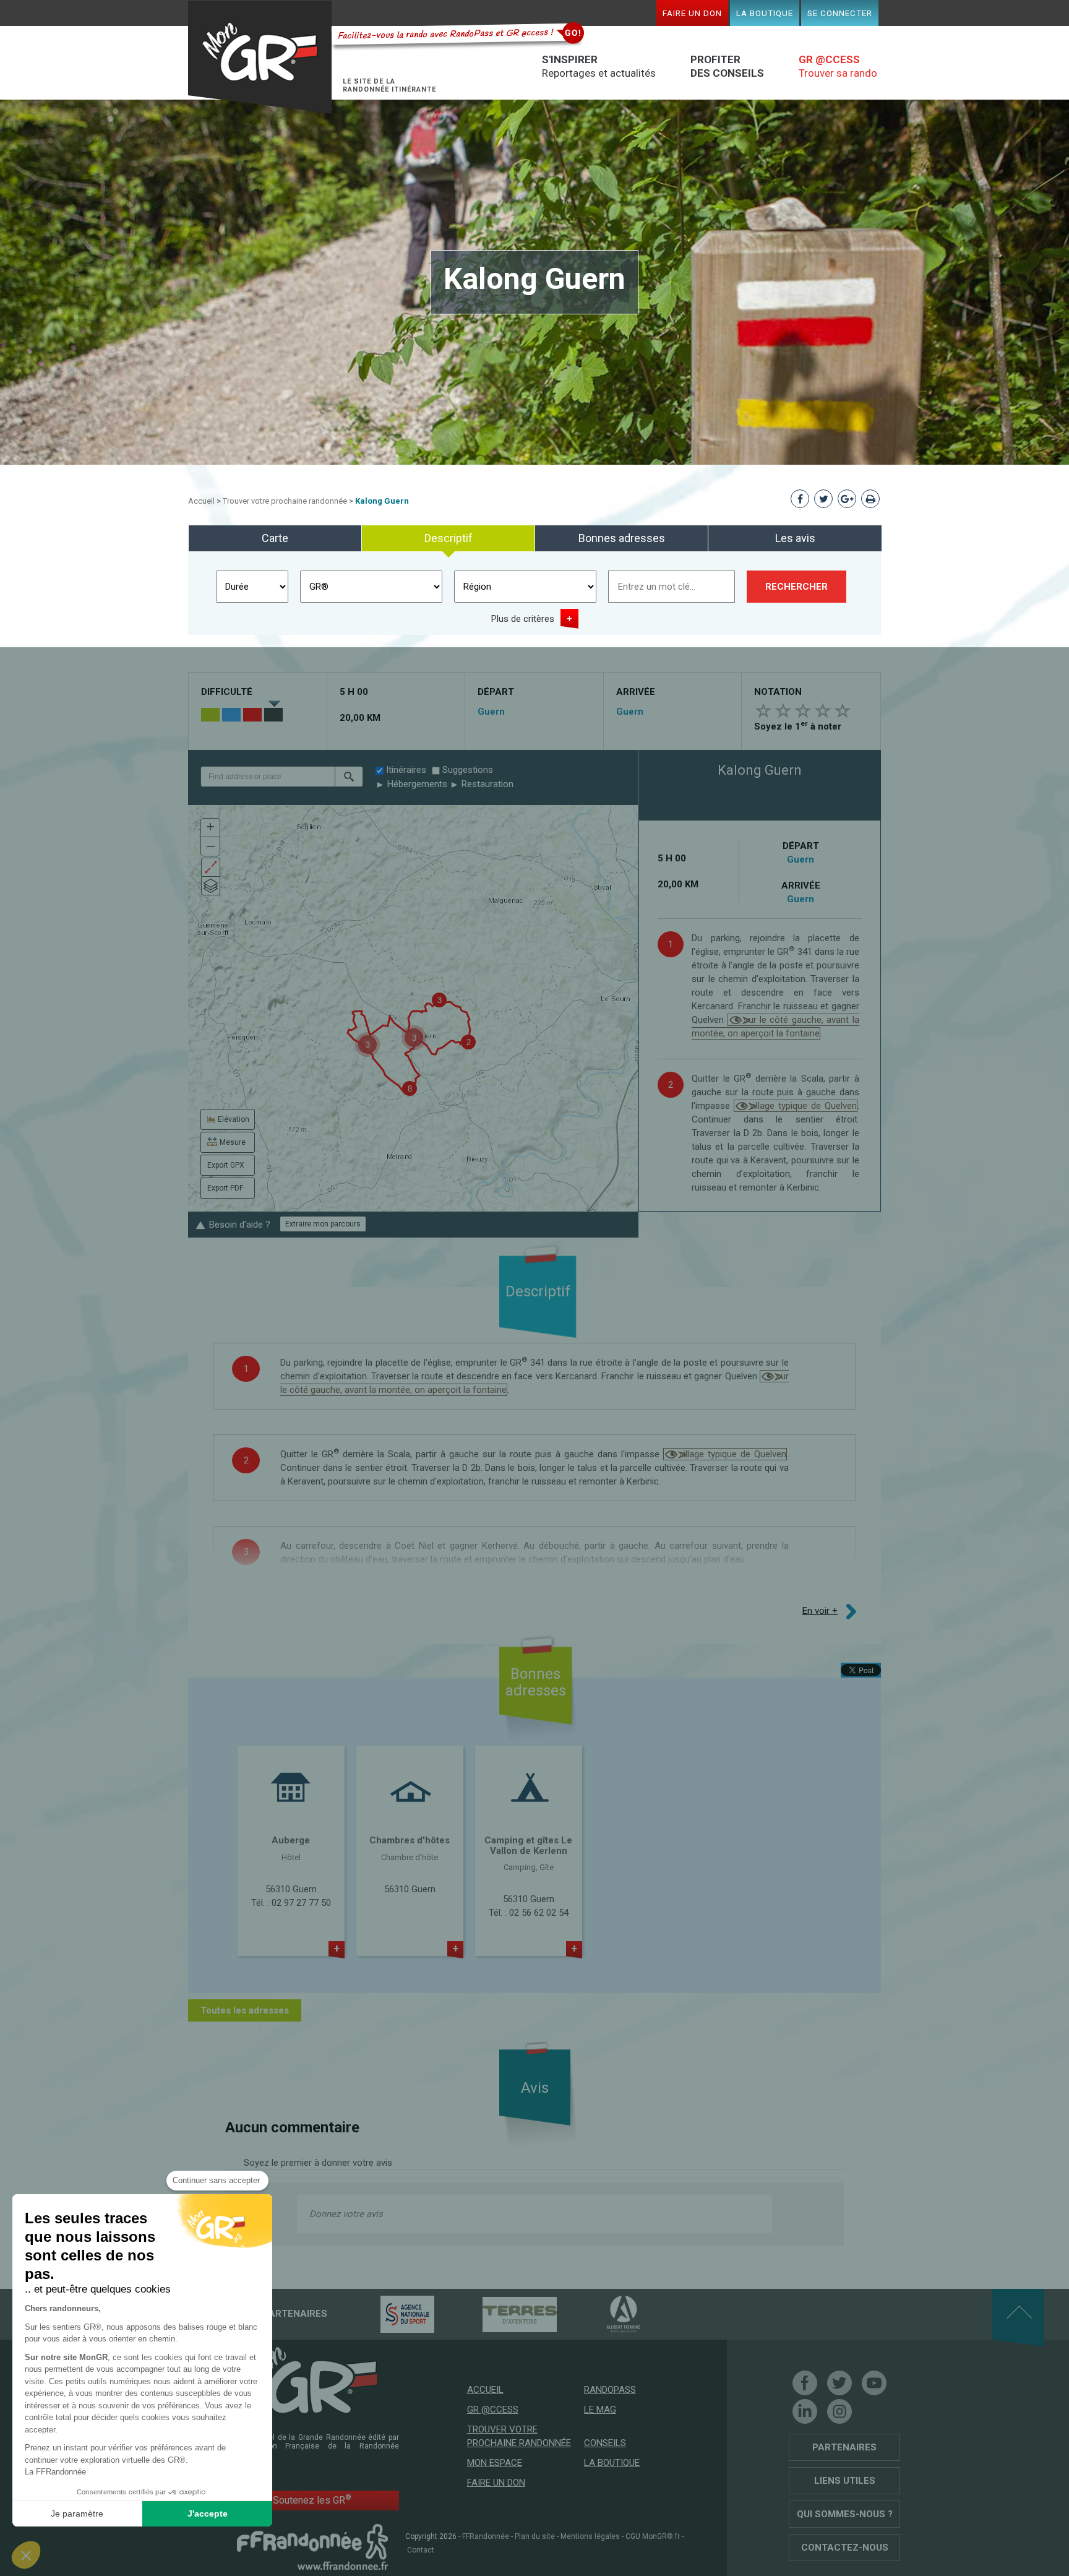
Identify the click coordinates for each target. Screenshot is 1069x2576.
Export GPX (226, 1165)
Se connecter (840, 13)
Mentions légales (590, 2536)
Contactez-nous (845, 2548)
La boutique (765, 13)
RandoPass (610, 2390)
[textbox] (268, 777)
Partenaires (844, 2447)
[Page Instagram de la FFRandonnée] (839, 2411)
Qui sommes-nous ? (845, 2514)
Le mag (600, 2410)
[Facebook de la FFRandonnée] (805, 2383)
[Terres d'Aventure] (498, 2314)
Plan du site (535, 2536)
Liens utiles (845, 2481)
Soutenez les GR (312, 2500)
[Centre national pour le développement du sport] (386, 2314)
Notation (778, 692)
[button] (349, 777)
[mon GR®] (312, 2379)
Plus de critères (523, 619)
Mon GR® (260, 57)
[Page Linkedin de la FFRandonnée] (805, 2411)
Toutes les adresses (245, 2010)
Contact (421, 2550)
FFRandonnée (486, 2536)
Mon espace (495, 2463)
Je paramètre (77, 2514)
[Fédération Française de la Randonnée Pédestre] (312, 2546)
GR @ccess (493, 2410)
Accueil (201, 501)
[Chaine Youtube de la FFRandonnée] (874, 2383)
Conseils (605, 2443)
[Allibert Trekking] (602, 2314)
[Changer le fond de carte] (211, 886)
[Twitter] (839, 2383)
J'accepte (208, 2514)
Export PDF (225, 1188)
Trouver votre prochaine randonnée (285, 501)
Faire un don (692, 13)
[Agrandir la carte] (211, 867)
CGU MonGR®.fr (653, 2536)
